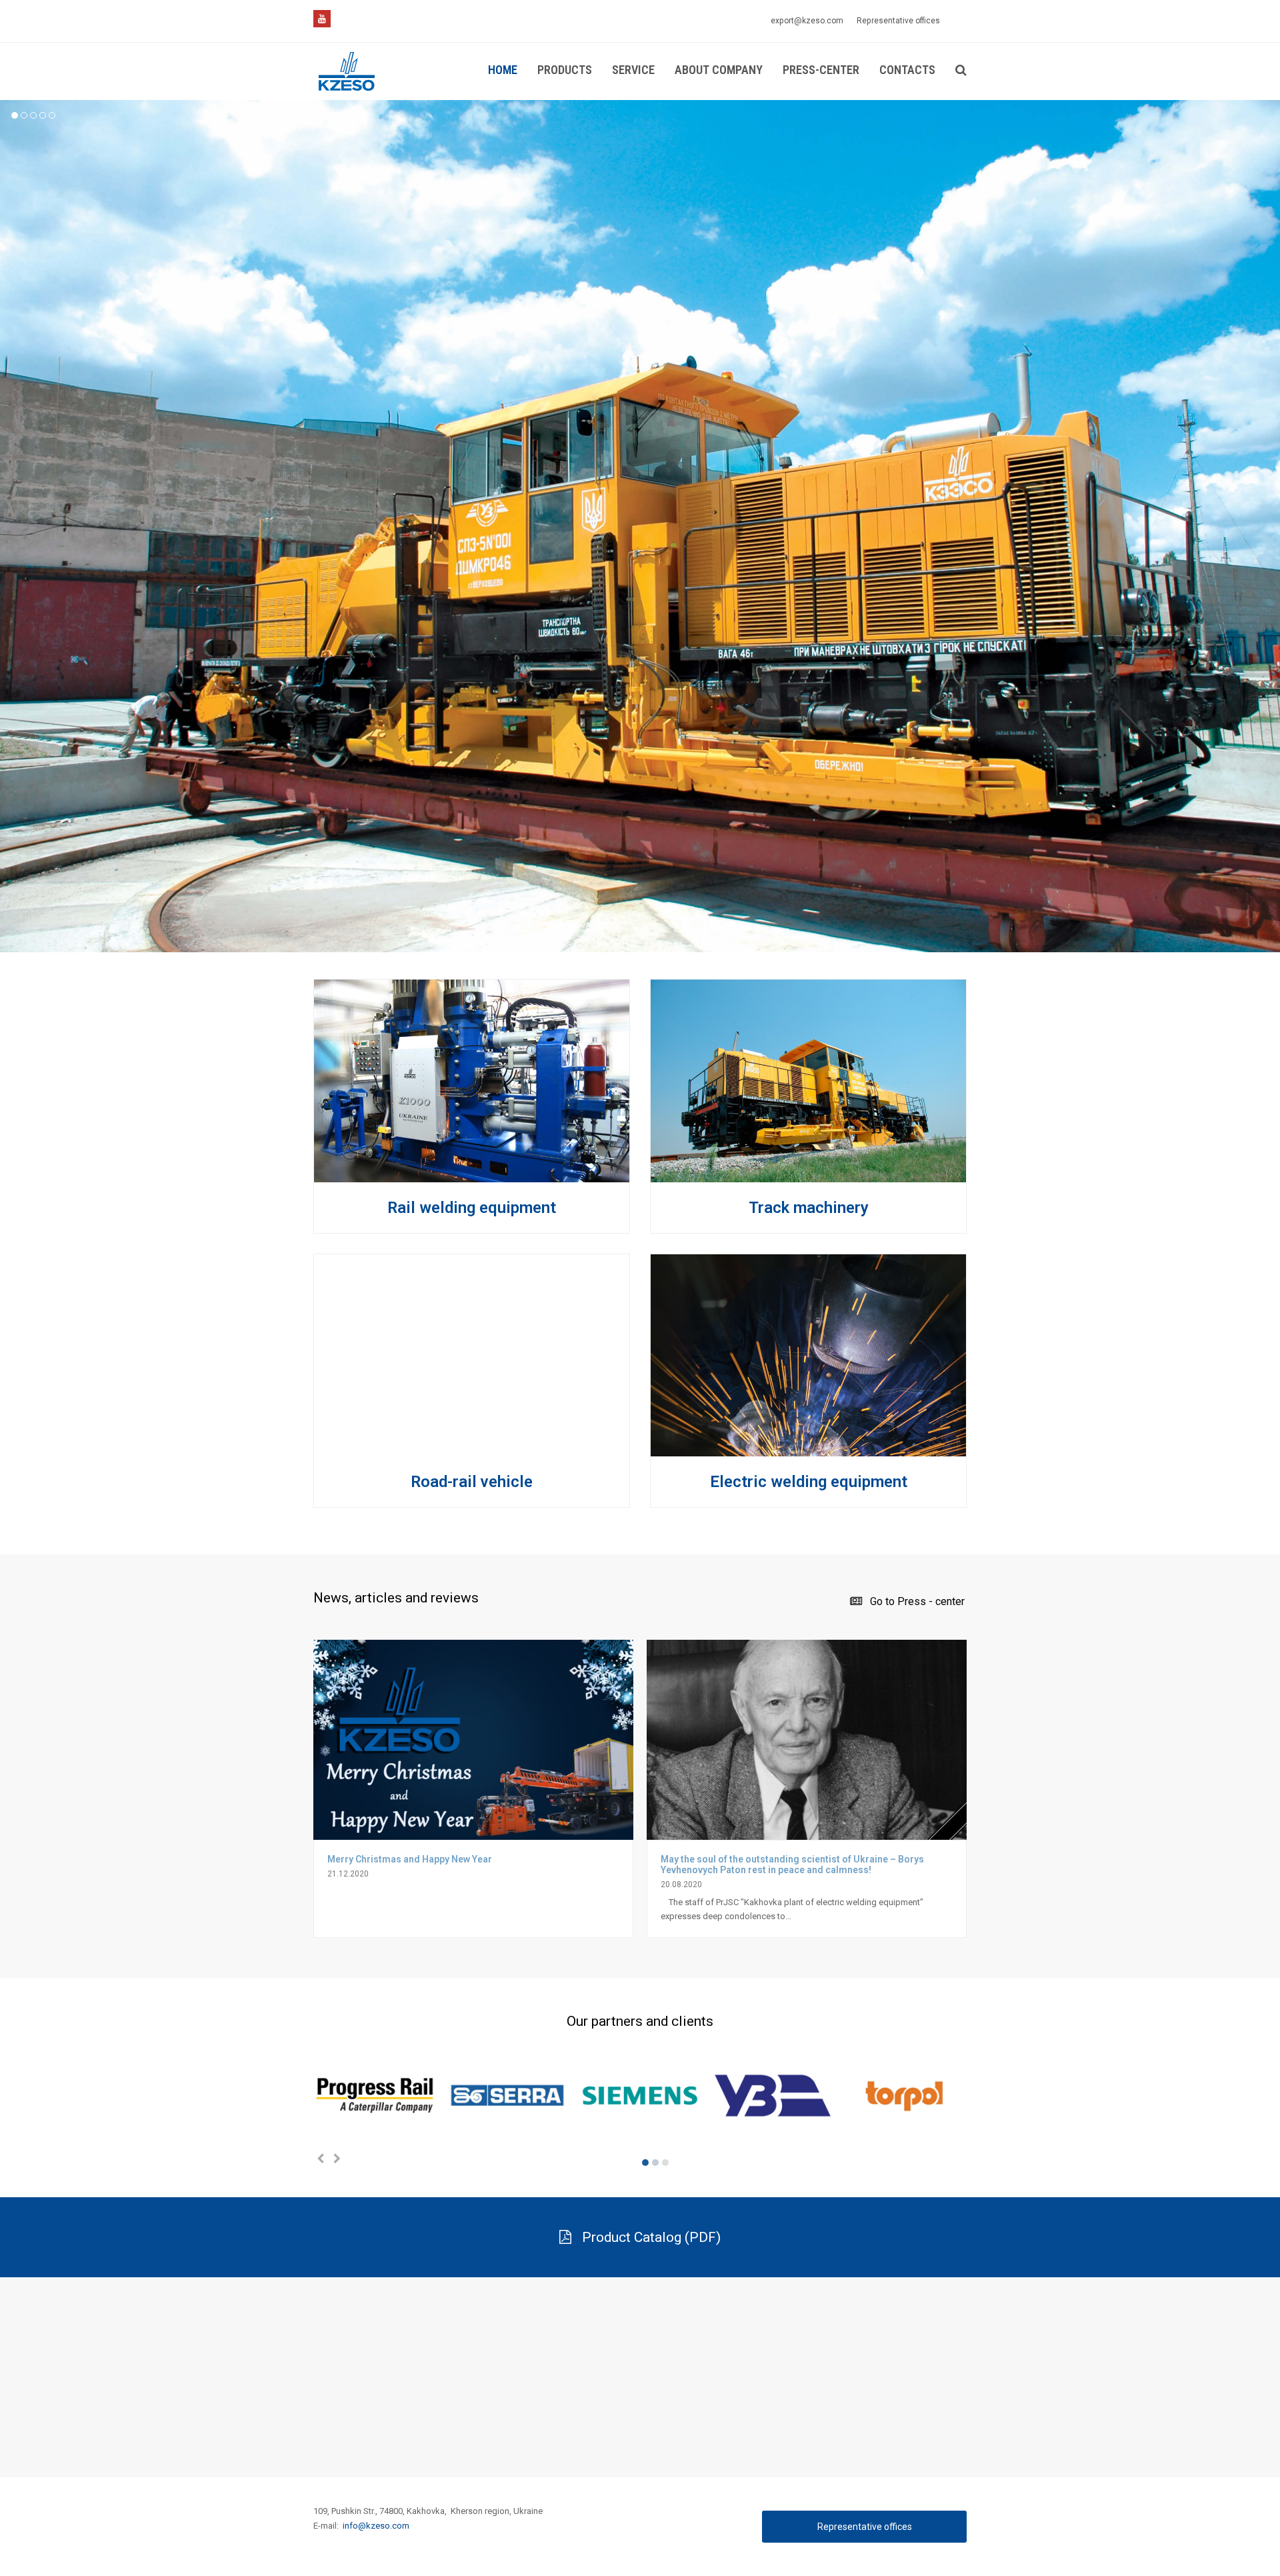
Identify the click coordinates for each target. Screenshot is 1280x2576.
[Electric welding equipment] (808, 1449)
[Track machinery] (808, 1175)
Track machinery (809, 1208)
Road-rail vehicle (472, 1482)
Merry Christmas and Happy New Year (410, 1859)
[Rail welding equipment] (472, 1175)
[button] (645, 2163)
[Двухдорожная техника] (472, 1449)
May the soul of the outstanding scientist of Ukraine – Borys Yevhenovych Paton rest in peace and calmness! (792, 1864)
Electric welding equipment (809, 1482)
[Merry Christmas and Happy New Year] (473, 1832)
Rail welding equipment (472, 1208)
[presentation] (320, 2159)
